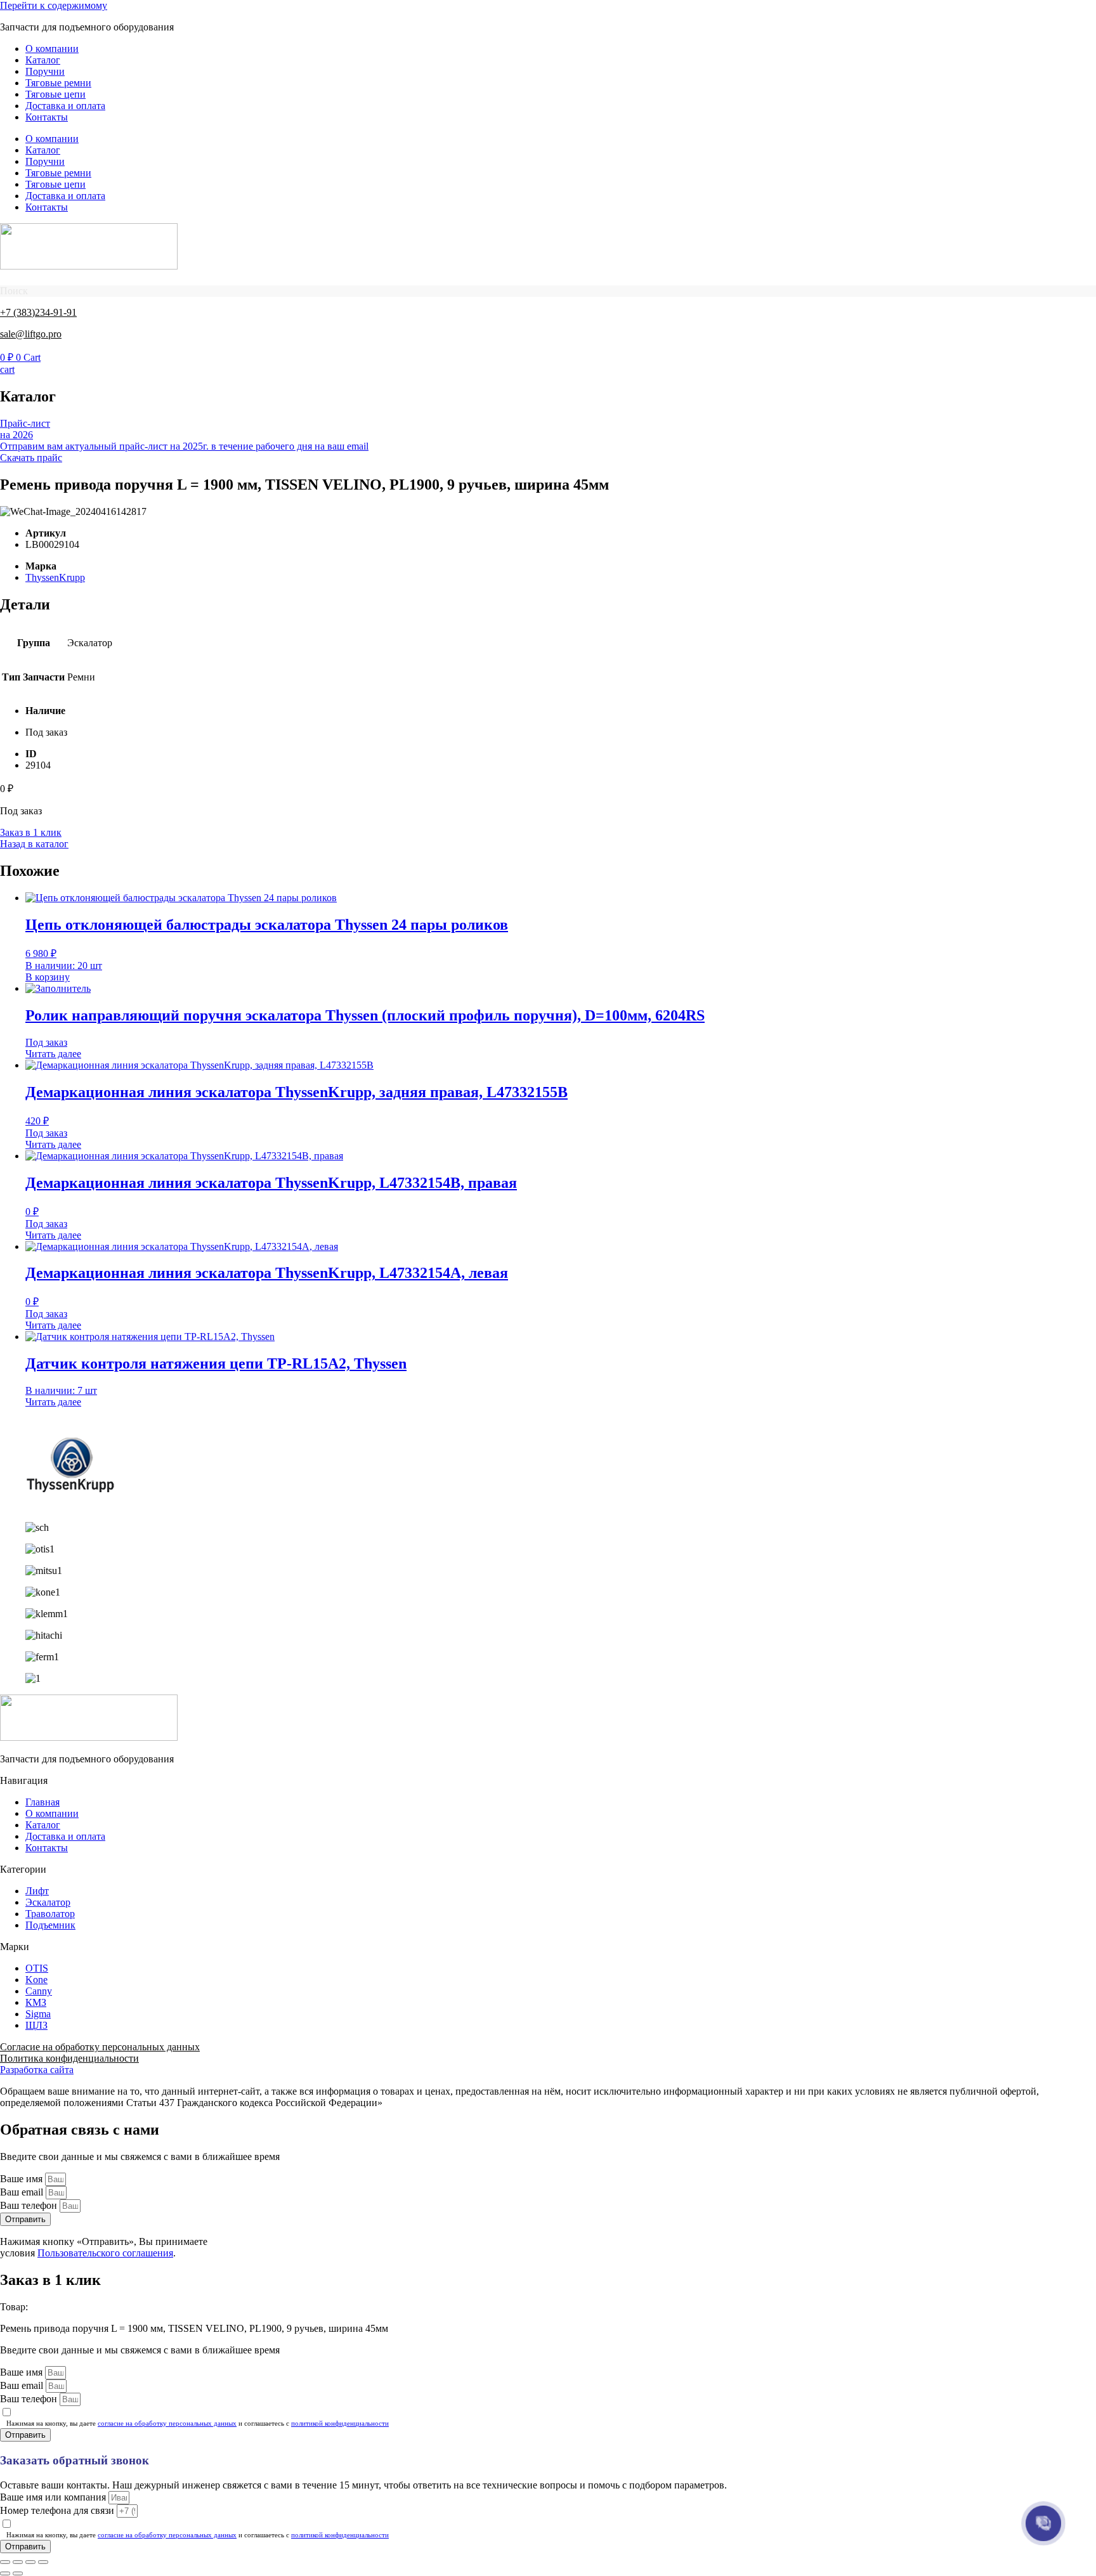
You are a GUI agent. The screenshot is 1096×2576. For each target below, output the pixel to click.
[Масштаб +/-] (5, 2562)
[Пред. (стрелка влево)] (5, 2573)
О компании (52, 49)
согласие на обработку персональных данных (167, 2423)
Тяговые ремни (58, 83)
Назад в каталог (34, 844)
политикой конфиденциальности (340, 2423)
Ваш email (23, 2192)
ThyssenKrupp (55, 577)
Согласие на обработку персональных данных (100, 2047)
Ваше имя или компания (54, 2497)
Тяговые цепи (55, 94)
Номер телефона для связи (58, 2510)
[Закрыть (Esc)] (43, 2562)
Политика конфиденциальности (69, 2058)
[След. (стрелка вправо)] (18, 2573)
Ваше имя (23, 2179)
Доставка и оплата (65, 106)
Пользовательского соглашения (105, 2253)
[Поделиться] (30, 2562)
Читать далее (53, 1054)
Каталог (43, 60)
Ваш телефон (30, 2205)
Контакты (47, 117)
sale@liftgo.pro (31, 334)
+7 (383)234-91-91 (38, 312)
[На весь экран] (18, 2562)
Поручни (45, 71)
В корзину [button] (48, 977)
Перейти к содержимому (54, 5)
